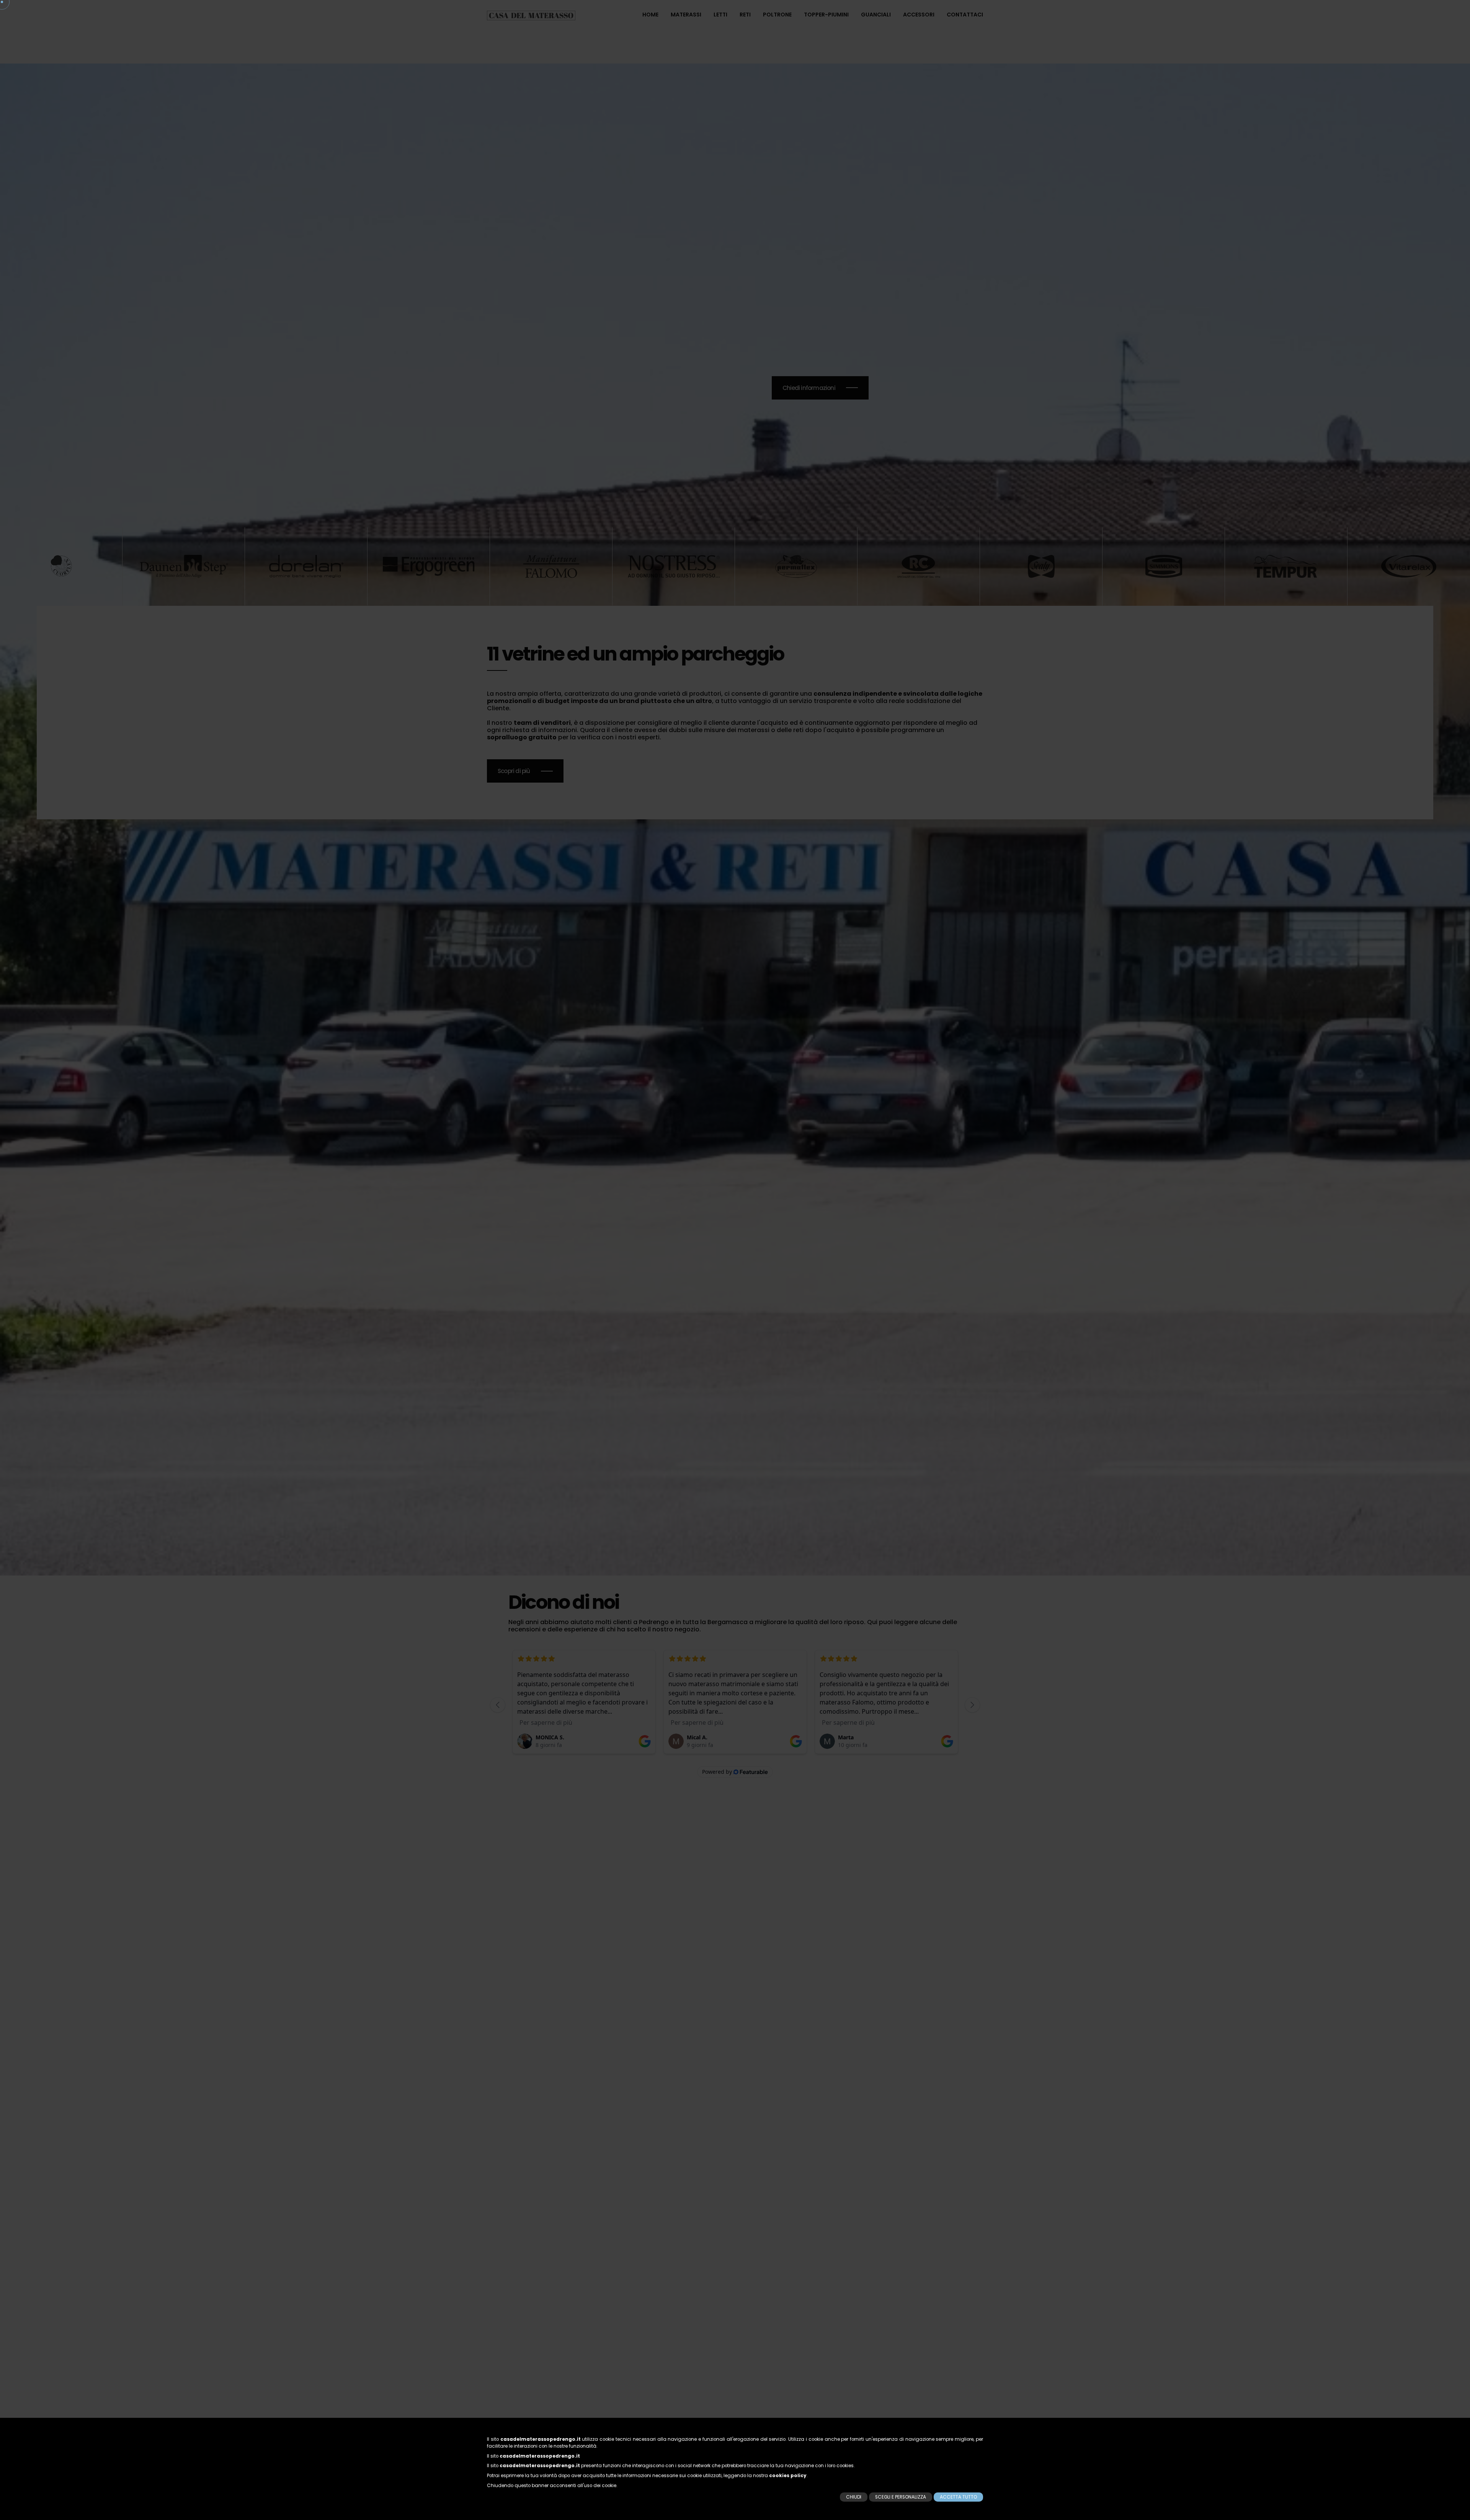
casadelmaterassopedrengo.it (541, 2439)
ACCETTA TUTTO (958, 2497)
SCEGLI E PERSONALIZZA (901, 2497)
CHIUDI (854, 2497)
